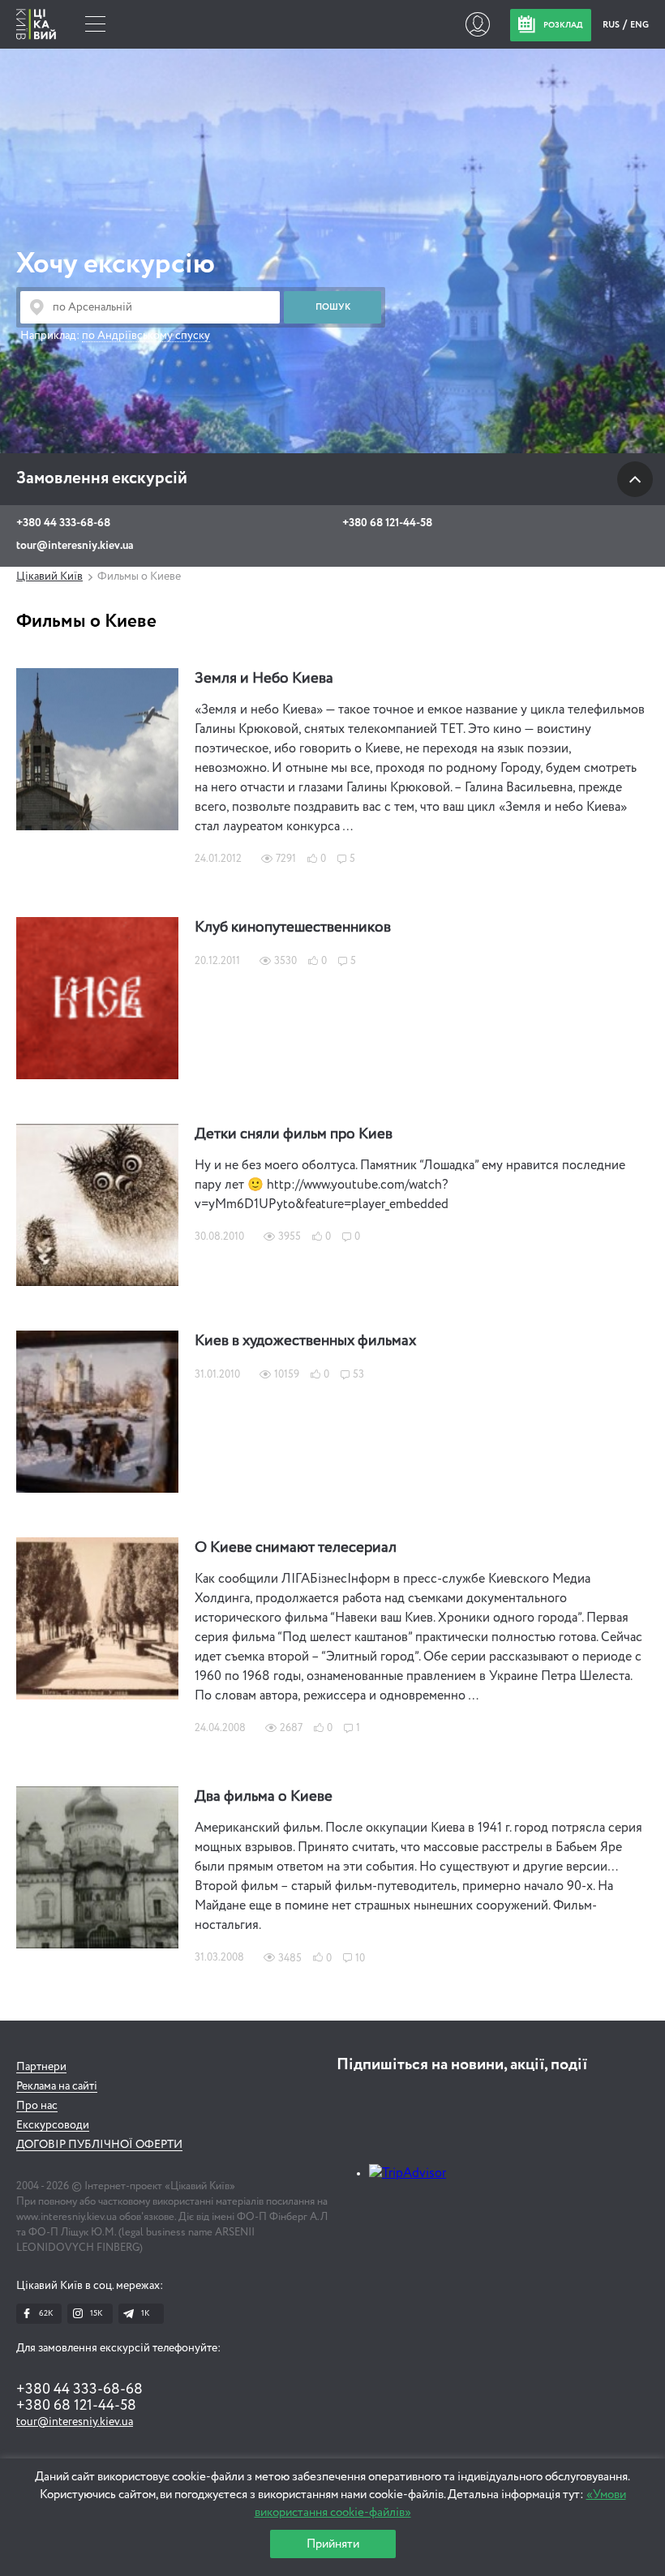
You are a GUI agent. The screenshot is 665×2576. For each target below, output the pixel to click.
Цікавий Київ (49, 576)
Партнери (41, 2067)
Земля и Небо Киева (264, 679)
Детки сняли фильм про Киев (294, 1134)
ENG (639, 25)
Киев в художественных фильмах (305, 1341)
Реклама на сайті (57, 2086)
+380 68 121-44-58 (387, 523)
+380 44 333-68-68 (63, 523)
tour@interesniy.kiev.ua (75, 546)
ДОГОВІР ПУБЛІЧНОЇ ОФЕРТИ (99, 2145)
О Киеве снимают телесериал (296, 1548)
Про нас (37, 2106)
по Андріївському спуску (146, 336)
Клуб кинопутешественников (293, 928)
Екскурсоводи (53, 2125)
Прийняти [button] (333, 2544)
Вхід (477, 24)
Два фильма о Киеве (264, 1797)
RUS (612, 25)
